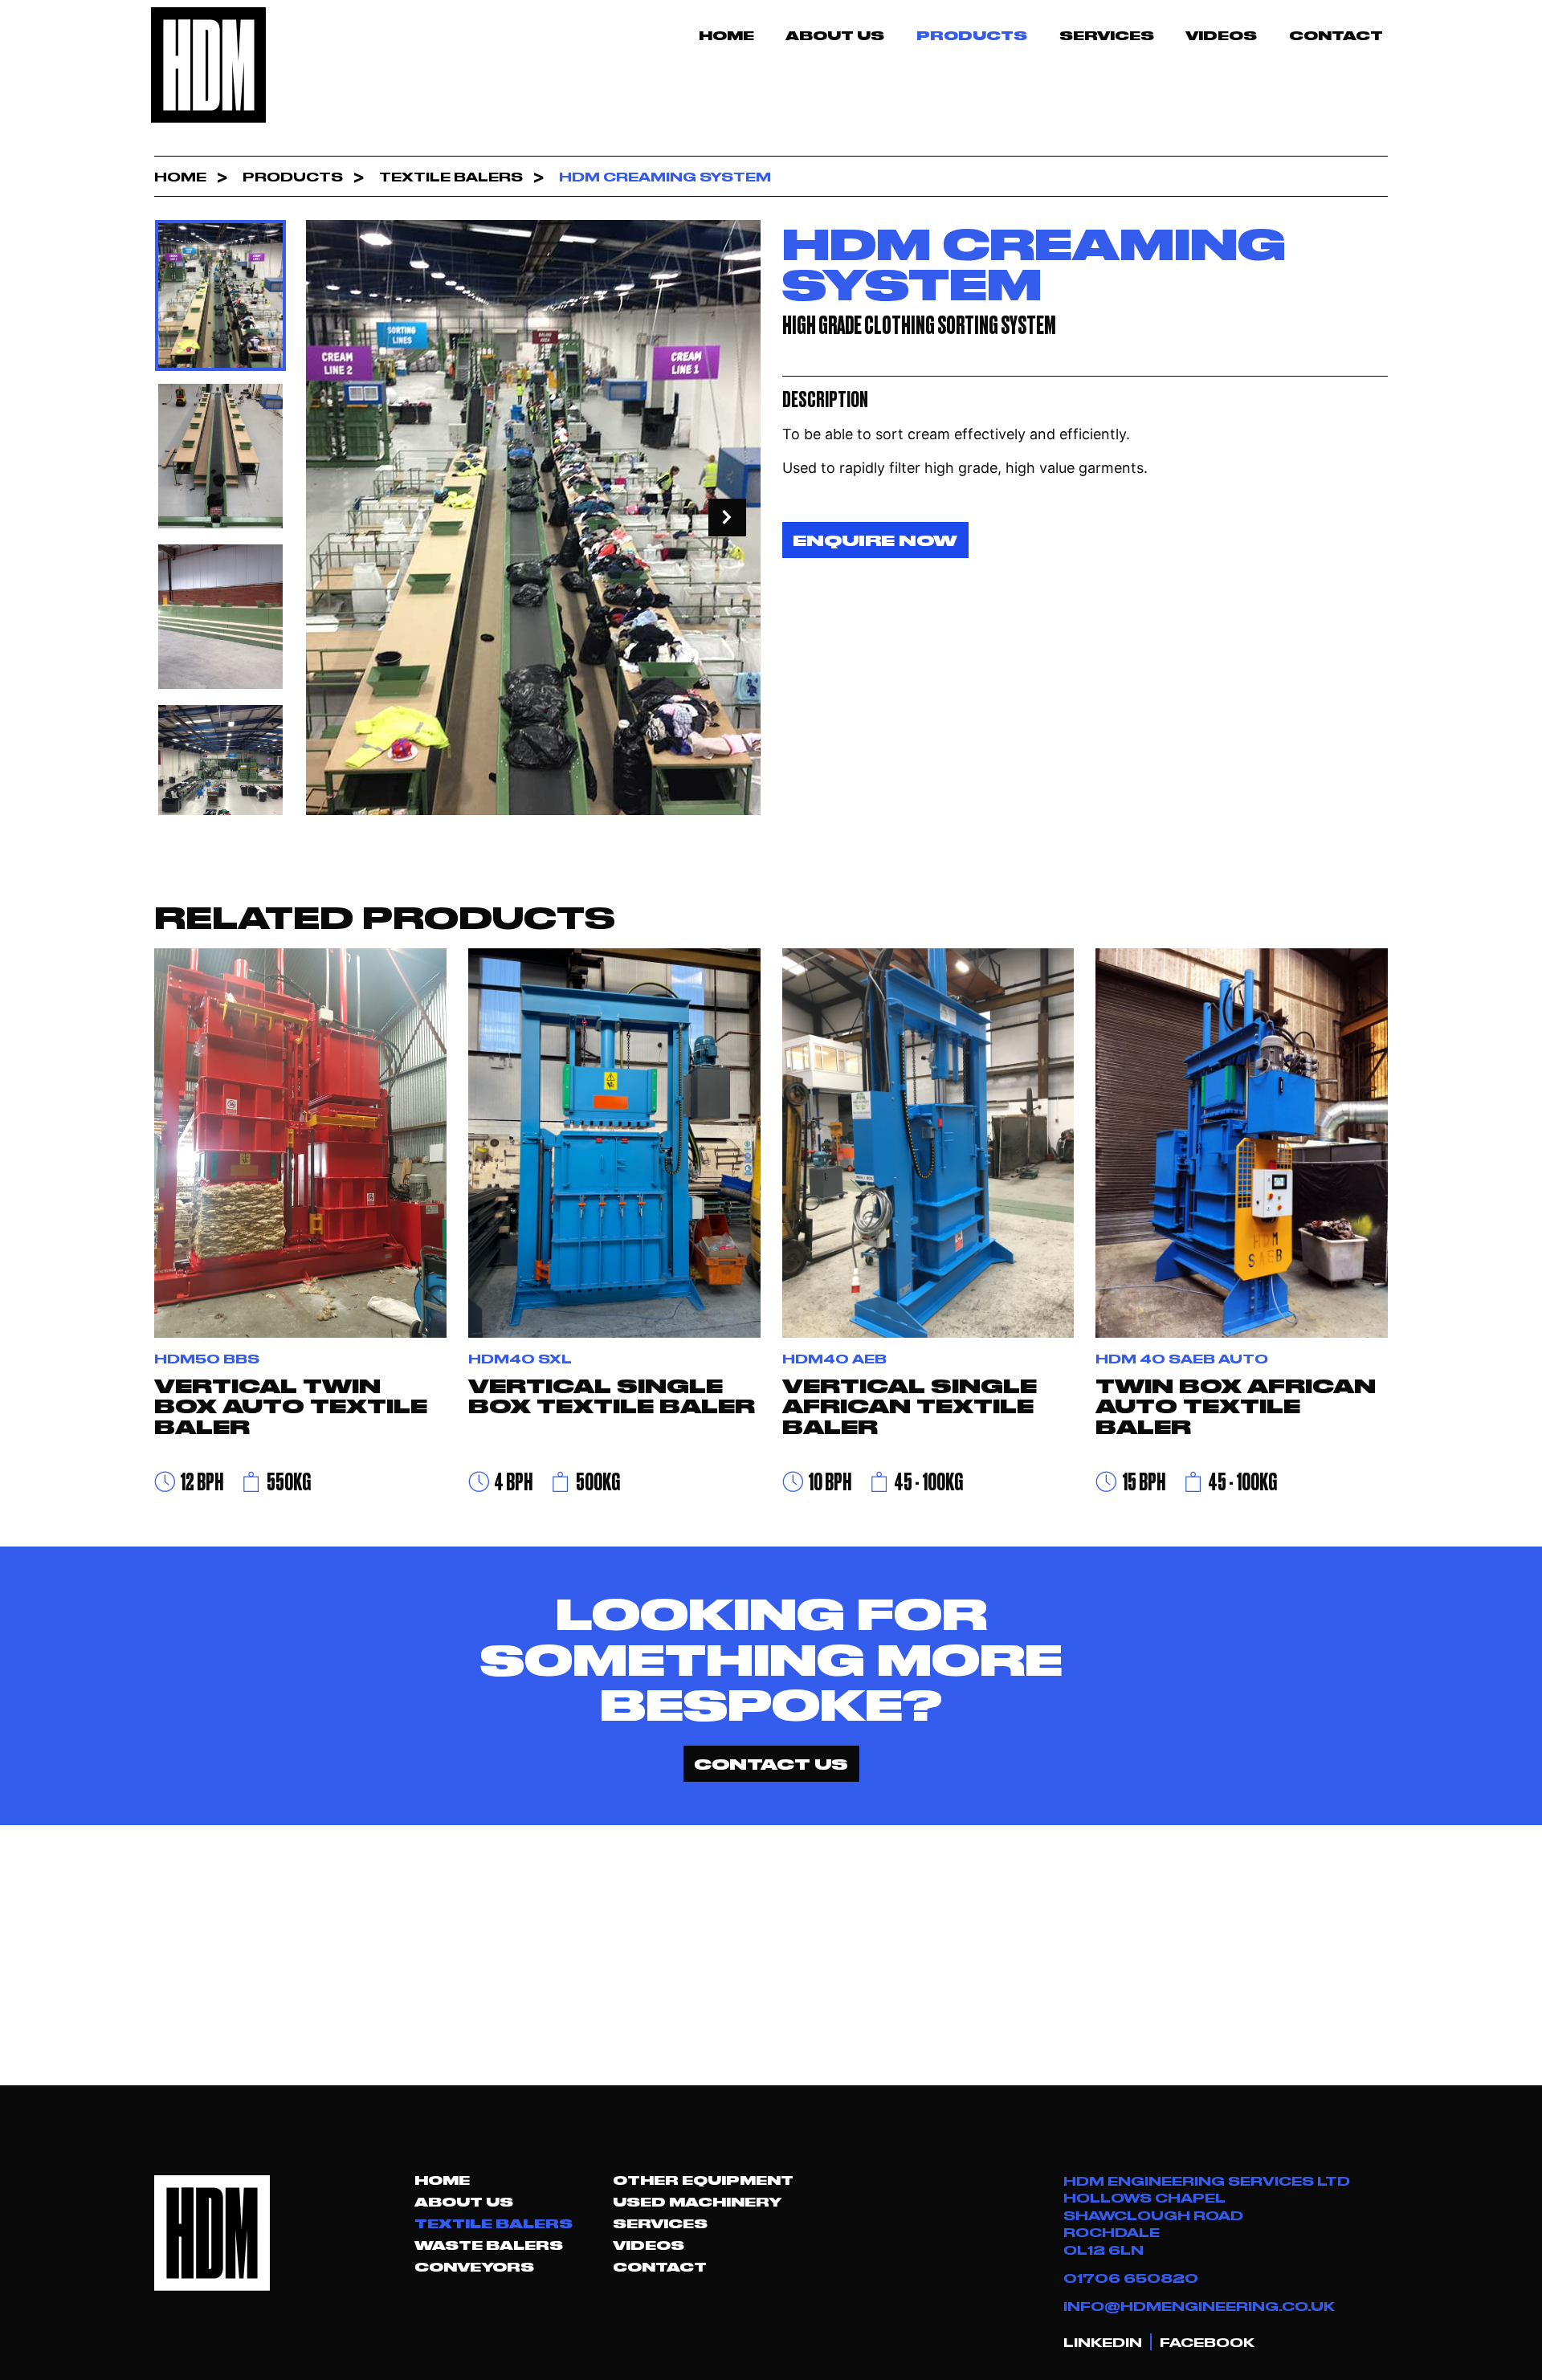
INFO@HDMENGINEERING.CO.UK (1199, 2306)
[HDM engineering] (209, 65)
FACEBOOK (1207, 2342)
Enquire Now (875, 540)
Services (1107, 35)
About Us (835, 35)
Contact (1336, 35)
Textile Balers (451, 176)
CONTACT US (771, 1763)
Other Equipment (703, 2180)
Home (726, 35)
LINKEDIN (1103, 2342)
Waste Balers (489, 2245)
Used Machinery (697, 2202)
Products (972, 35)
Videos (1221, 35)
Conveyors (474, 2267)
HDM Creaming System (665, 176)
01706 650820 (1131, 2278)
